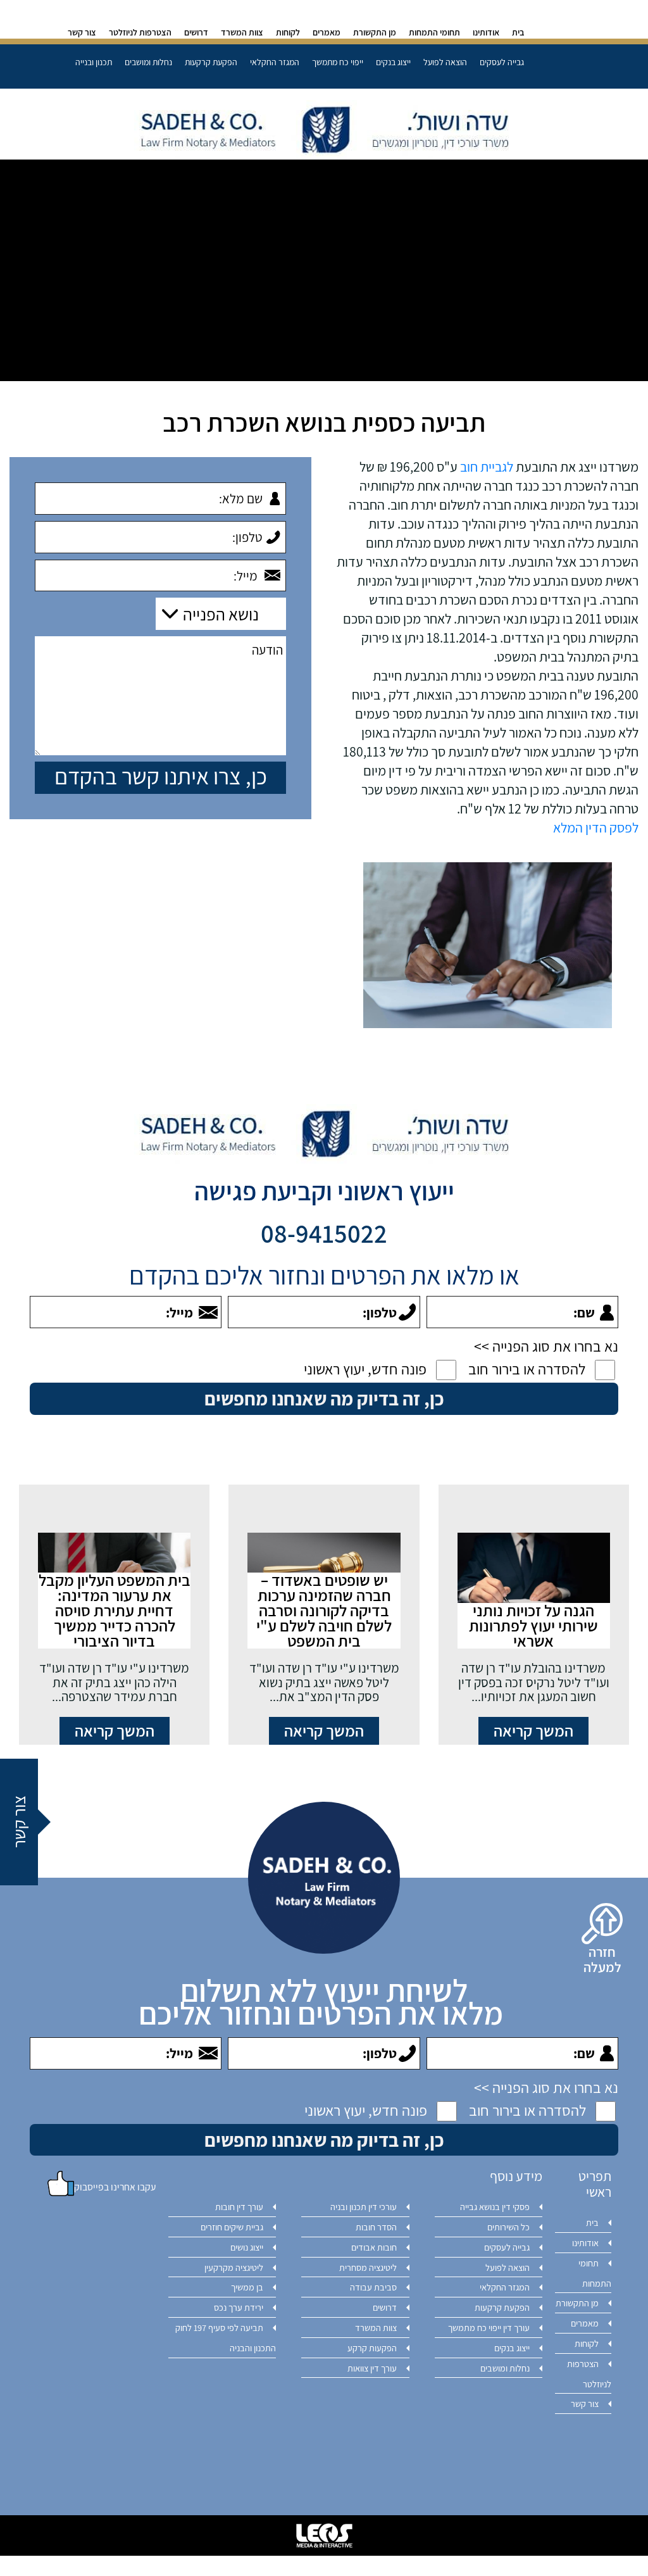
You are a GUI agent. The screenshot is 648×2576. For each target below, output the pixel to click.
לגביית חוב (487, 467)
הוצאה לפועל (445, 62)
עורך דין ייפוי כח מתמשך (489, 2328)
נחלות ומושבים (148, 62)
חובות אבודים (374, 2247)
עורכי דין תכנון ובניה (364, 2207)
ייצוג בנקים (393, 62)
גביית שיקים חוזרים (232, 2227)
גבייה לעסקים (502, 62)
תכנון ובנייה (94, 62)
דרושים (196, 32)
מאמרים (327, 32)
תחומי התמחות (434, 32)
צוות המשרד (242, 32)
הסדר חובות (376, 2227)
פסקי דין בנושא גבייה (495, 2207)
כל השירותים (508, 2227)
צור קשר (82, 32)
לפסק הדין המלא (596, 827)
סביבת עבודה (373, 2287)
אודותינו (486, 32)
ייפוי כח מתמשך (338, 62)
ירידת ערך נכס (239, 2307)
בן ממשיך (247, 2287)
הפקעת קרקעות (211, 62)
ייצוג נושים (247, 2247)
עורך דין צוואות (372, 2368)
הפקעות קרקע (372, 2348)
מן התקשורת (375, 32)
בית (518, 32)
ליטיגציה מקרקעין (234, 2267)
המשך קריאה (533, 1731)
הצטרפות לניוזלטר (140, 32)
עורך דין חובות (239, 2207)
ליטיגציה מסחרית (368, 2267)
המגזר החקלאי (275, 62)
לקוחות (288, 32)
